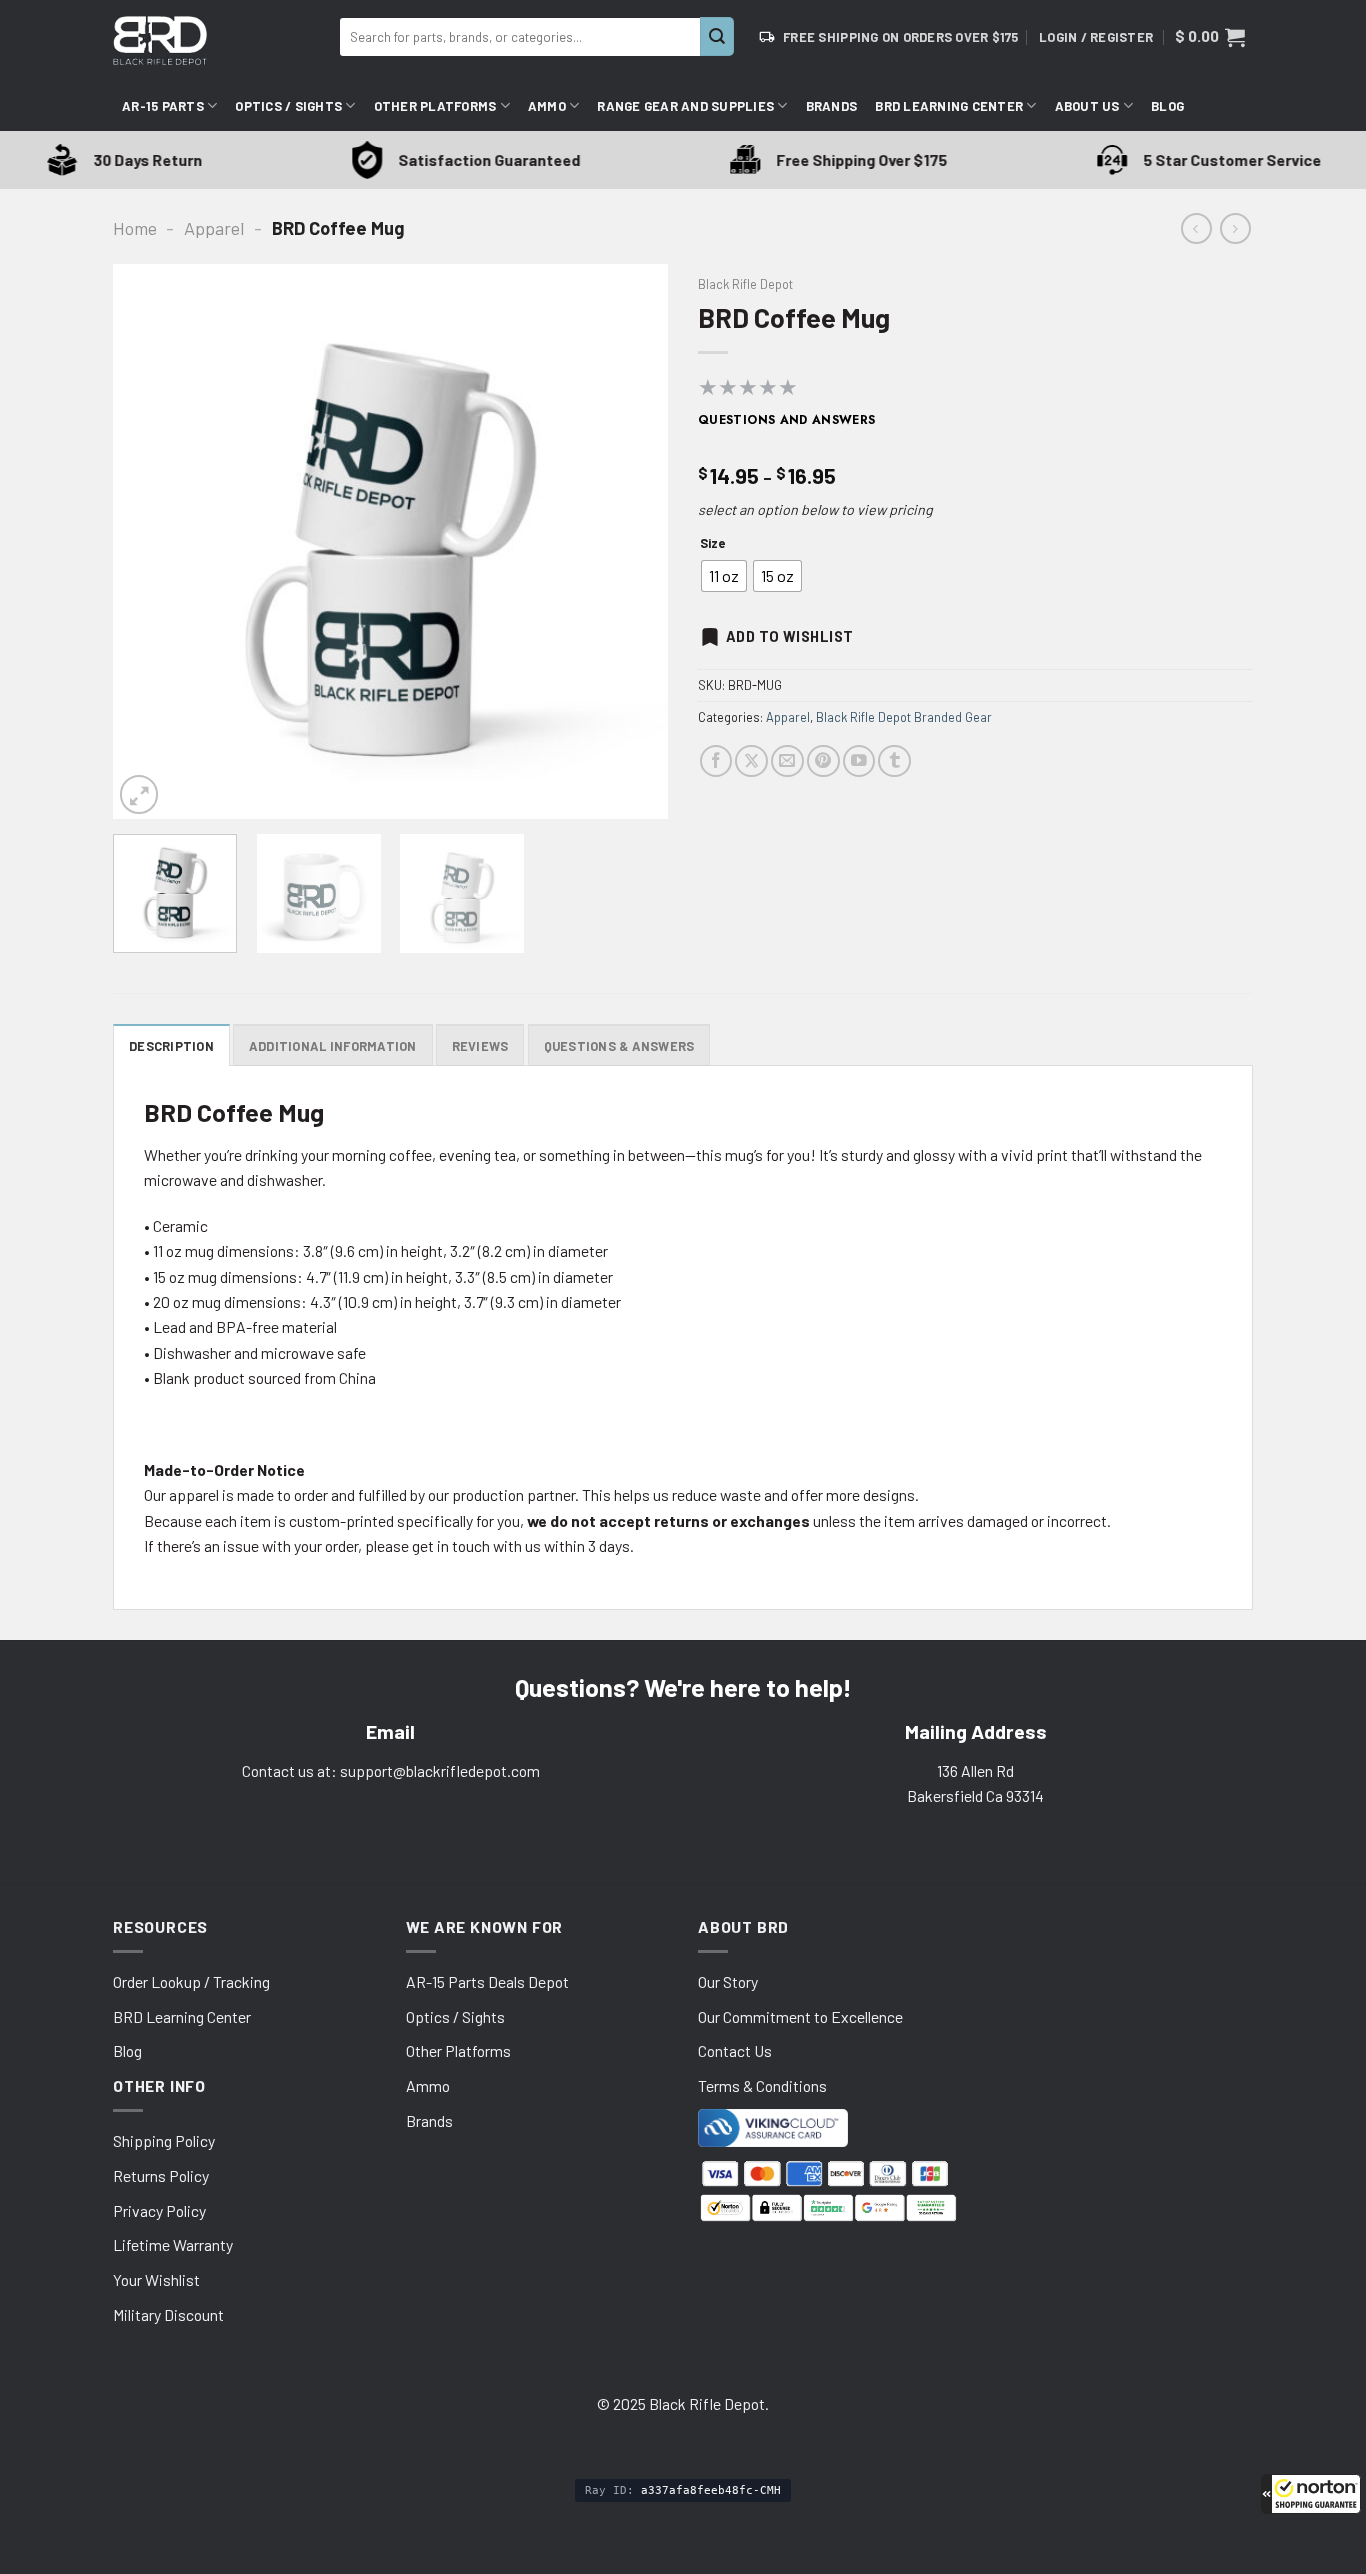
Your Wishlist (156, 2279)
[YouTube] (859, 761)
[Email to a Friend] (787, 761)
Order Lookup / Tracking (191, 1981)
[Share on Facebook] (716, 761)
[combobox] (520, 37)
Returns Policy (161, 2175)
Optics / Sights (288, 106)
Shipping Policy (164, 2140)
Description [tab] (171, 1046)
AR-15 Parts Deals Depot (487, 1981)
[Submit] (717, 36)
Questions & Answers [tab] (619, 1046)
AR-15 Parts (163, 106)
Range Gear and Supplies (685, 106)
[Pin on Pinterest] (823, 761)
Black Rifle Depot (745, 284)
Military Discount (168, 2314)
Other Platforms (435, 106)
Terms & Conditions (762, 2085)
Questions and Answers (787, 420)
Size (712, 543)
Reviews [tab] (480, 1046)
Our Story (728, 1981)
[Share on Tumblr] (894, 761)
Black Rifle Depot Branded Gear (904, 717)
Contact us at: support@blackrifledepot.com (391, 1770)
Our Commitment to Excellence (800, 2016)
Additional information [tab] (333, 1046)
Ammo (547, 106)
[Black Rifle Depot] (218, 40)
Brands (832, 106)
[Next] (632, 541)
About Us (1087, 106)
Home (135, 228)
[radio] (724, 576)
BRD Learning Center (949, 106)
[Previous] (149, 541)
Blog (1167, 106)
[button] (1311, 2494)
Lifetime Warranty (173, 2244)
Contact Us (735, 2050)
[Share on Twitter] (751, 761)
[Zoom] (139, 794)
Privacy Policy (159, 2210)
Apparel (214, 228)
